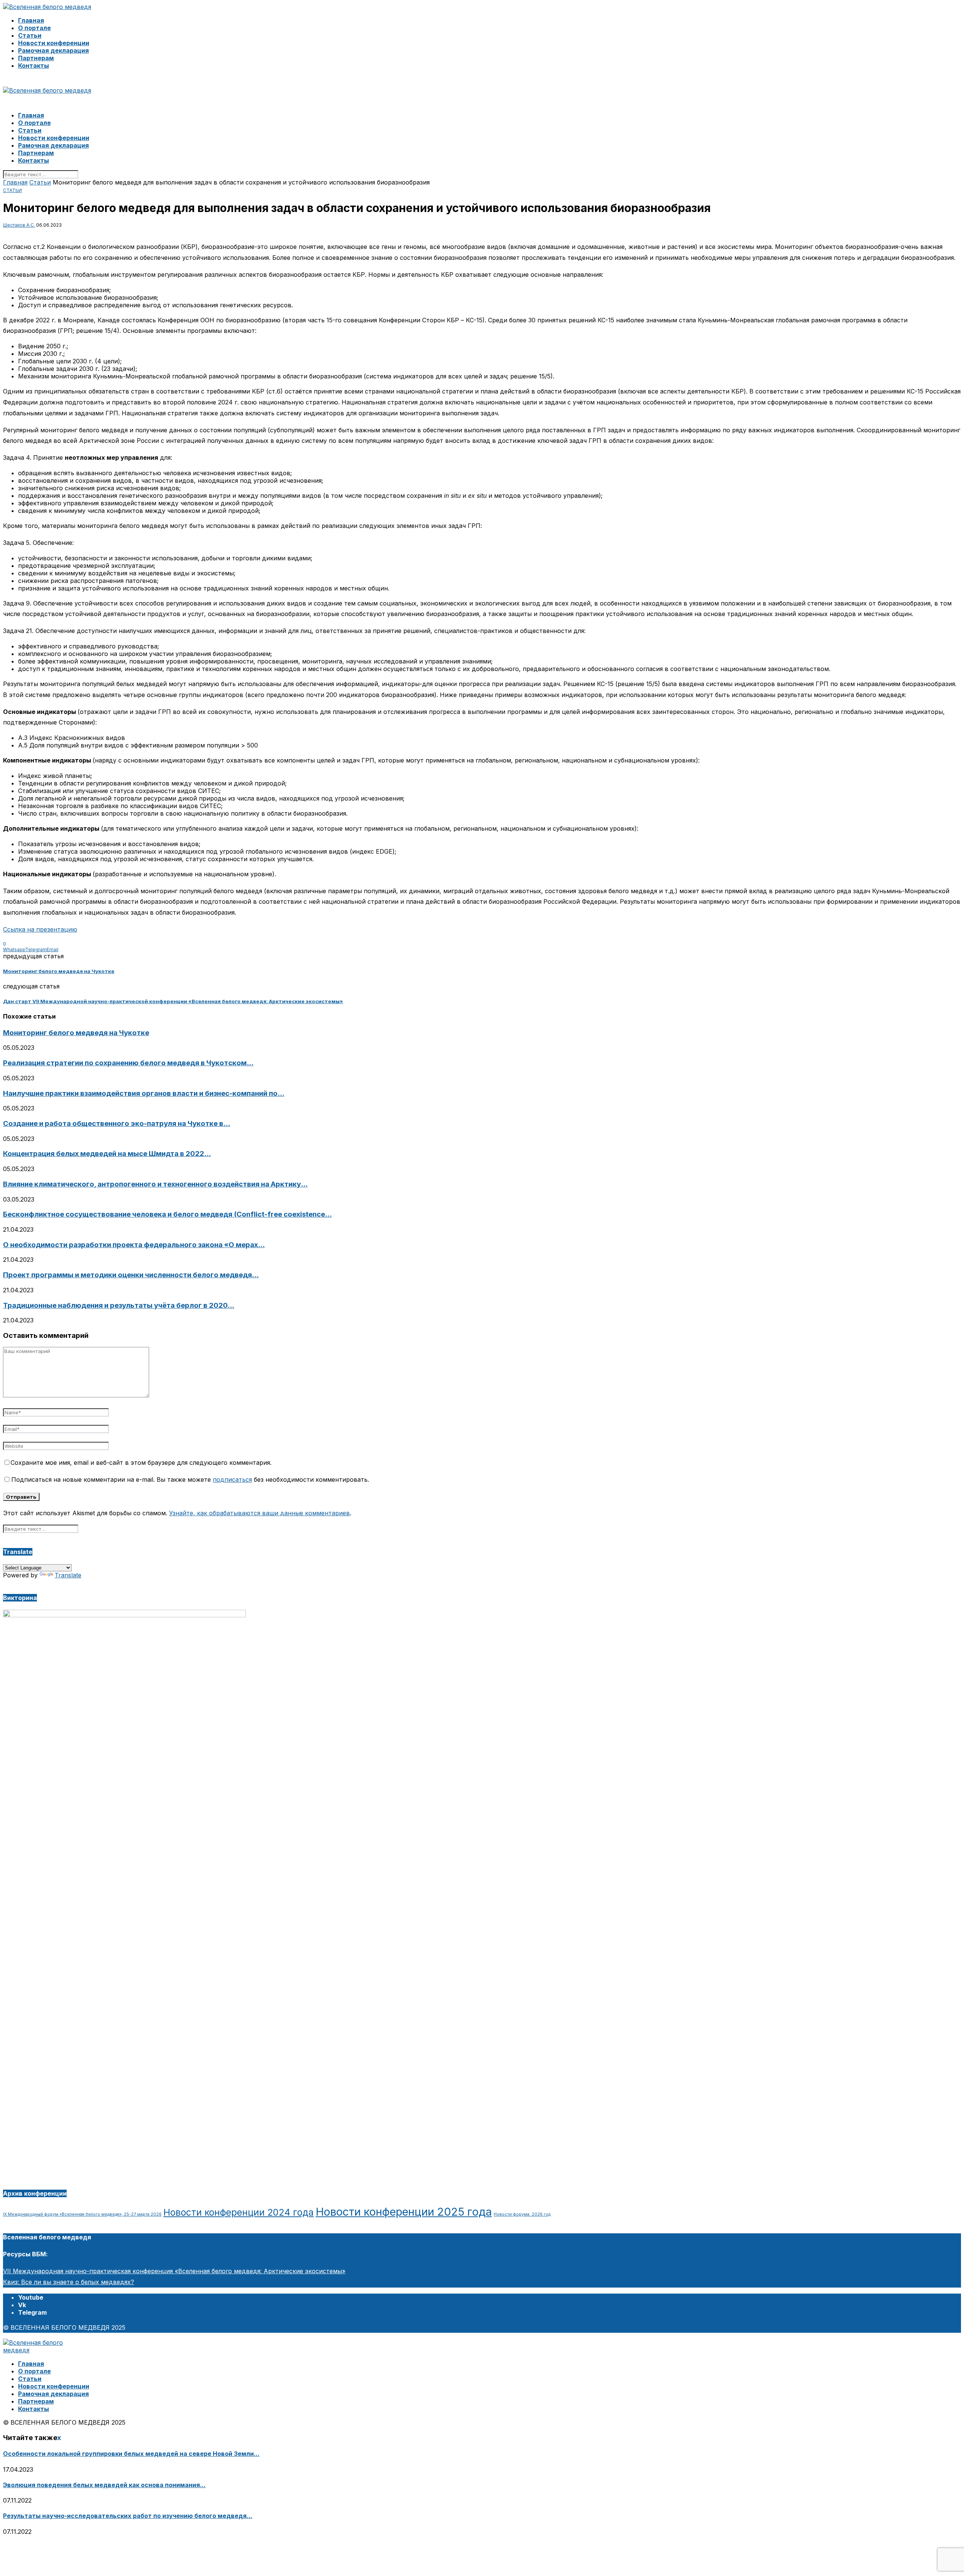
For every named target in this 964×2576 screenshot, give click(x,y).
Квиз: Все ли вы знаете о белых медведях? (69, 2282)
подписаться (232, 1479)
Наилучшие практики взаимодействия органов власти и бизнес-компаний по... (144, 1093)
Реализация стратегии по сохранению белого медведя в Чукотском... (128, 1063)
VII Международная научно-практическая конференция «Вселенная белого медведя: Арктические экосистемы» (174, 2271)
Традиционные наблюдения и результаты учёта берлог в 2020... (119, 1305)
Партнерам (36, 58)
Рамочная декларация (53, 50)
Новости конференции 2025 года (404, 2212)
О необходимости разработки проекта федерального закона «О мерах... (134, 1245)
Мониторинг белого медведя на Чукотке (76, 1033)
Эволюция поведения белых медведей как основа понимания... (104, 2485)
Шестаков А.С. (19, 225)
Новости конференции (54, 43)
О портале (34, 28)
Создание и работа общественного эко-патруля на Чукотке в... (117, 1123)
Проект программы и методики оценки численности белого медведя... (131, 1275)
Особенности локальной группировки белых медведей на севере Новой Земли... (131, 2454)
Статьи (30, 35)
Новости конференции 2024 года (239, 2212)
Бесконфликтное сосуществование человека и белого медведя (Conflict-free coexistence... (167, 1214)
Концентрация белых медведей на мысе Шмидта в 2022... (107, 1154)
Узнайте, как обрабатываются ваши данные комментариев (259, 1513)
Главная (31, 20)
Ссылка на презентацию (40, 929)
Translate (68, 1575)
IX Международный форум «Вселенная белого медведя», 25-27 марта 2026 (82, 2214)
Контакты (34, 66)
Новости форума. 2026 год (522, 2214)
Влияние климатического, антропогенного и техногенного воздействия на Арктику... (155, 1184)
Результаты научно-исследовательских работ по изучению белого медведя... (128, 2516)
